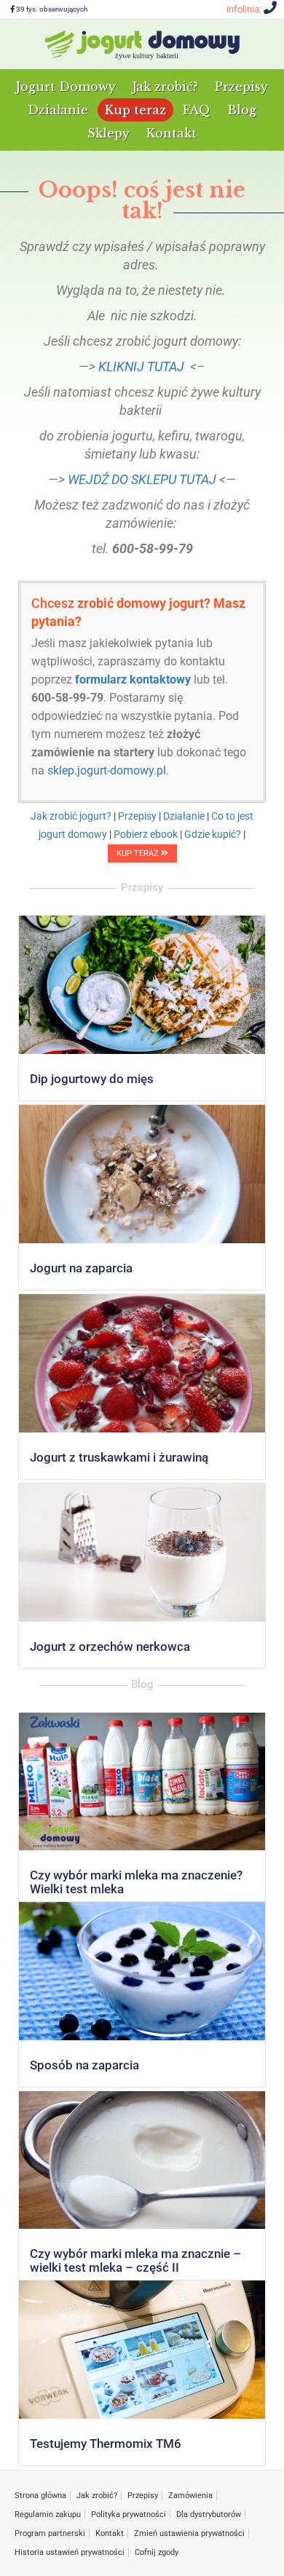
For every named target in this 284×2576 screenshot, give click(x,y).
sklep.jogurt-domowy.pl (107, 770)
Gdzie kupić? (213, 834)
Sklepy (109, 133)
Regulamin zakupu (48, 2514)
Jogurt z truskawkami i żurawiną (119, 1457)
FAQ (197, 110)
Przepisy (241, 87)
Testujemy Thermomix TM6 (106, 2444)
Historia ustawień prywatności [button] (70, 2552)
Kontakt (171, 133)
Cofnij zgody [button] (157, 2552)
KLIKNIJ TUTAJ (141, 366)
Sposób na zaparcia (84, 2065)
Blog (242, 110)
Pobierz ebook (146, 834)
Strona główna (40, 2496)
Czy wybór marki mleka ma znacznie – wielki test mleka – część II (135, 2260)
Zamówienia (190, 2496)
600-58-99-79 (67, 698)
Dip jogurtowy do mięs (92, 1079)
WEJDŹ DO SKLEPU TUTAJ (142, 479)
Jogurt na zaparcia (81, 1268)
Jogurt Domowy (66, 87)
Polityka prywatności (129, 2514)
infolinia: (245, 9)
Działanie (58, 110)
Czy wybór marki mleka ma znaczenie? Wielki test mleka (136, 1882)
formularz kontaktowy (133, 679)
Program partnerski (50, 2533)
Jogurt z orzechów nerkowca (110, 1646)
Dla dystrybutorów (209, 2514)
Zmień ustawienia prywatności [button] (189, 2533)
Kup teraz (135, 110)
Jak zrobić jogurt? (71, 816)
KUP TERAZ (139, 853)
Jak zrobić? (165, 87)
